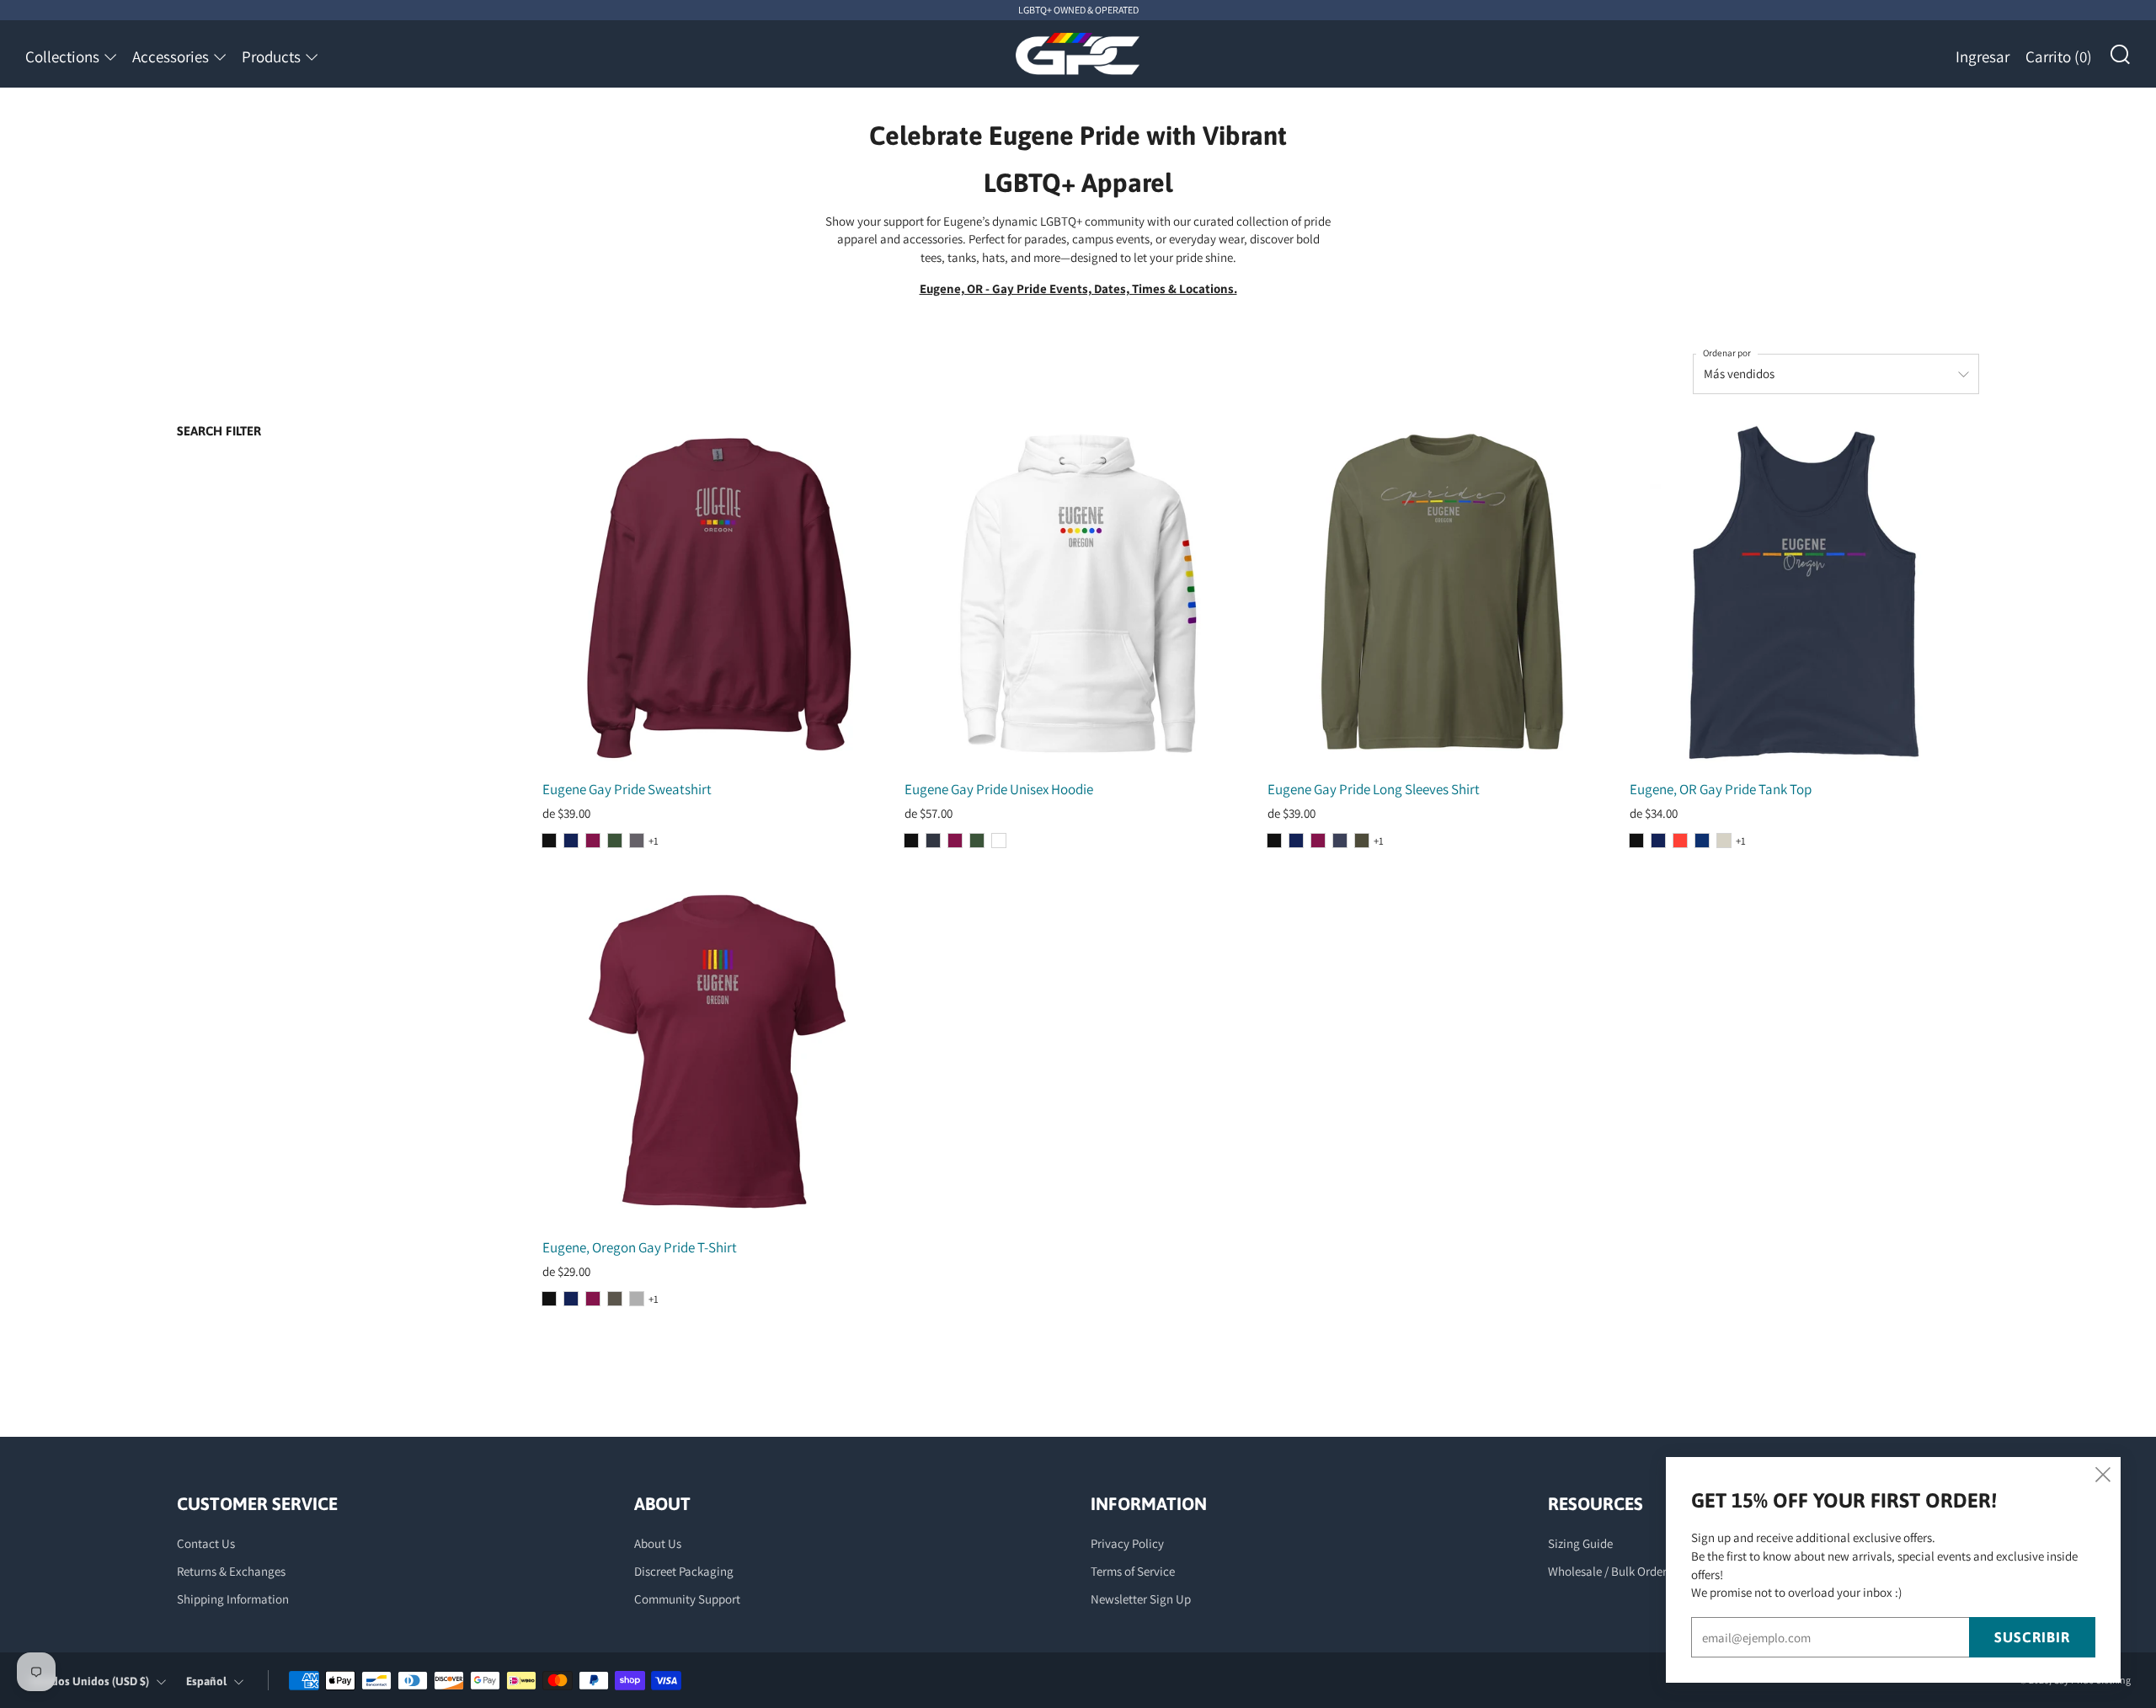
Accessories (171, 56)
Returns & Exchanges (231, 1571)
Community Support (687, 1599)
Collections (62, 56)
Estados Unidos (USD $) (90, 1681)
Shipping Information (233, 1599)
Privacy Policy (1127, 1543)
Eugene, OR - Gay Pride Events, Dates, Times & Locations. (1078, 288)
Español (206, 1681)
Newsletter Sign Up (1141, 1599)
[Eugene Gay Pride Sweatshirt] (717, 594)
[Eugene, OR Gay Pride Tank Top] (1804, 594)
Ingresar (1983, 56)
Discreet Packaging (684, 1571)
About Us (658, 1543)
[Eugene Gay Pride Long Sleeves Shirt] (1442, 594)
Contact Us (206, 1543)
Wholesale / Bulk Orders (1610, 1571)
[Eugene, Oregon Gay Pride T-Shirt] (717, 1052)
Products (271, 56)
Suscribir (2032, 1637)
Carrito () (2059, 56)
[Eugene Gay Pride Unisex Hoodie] (1079, 594)
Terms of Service (1133, 1571)
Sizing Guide (1580, 1543)
